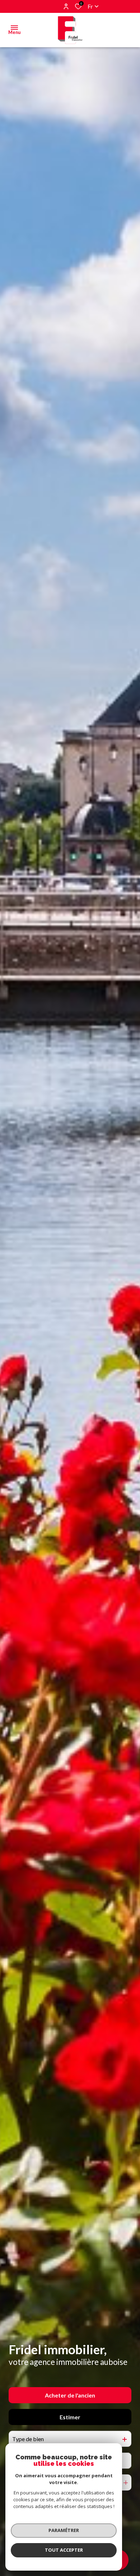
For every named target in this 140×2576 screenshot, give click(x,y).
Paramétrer (64, 2530)
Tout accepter (64, 2550)
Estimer (70, 2417)
